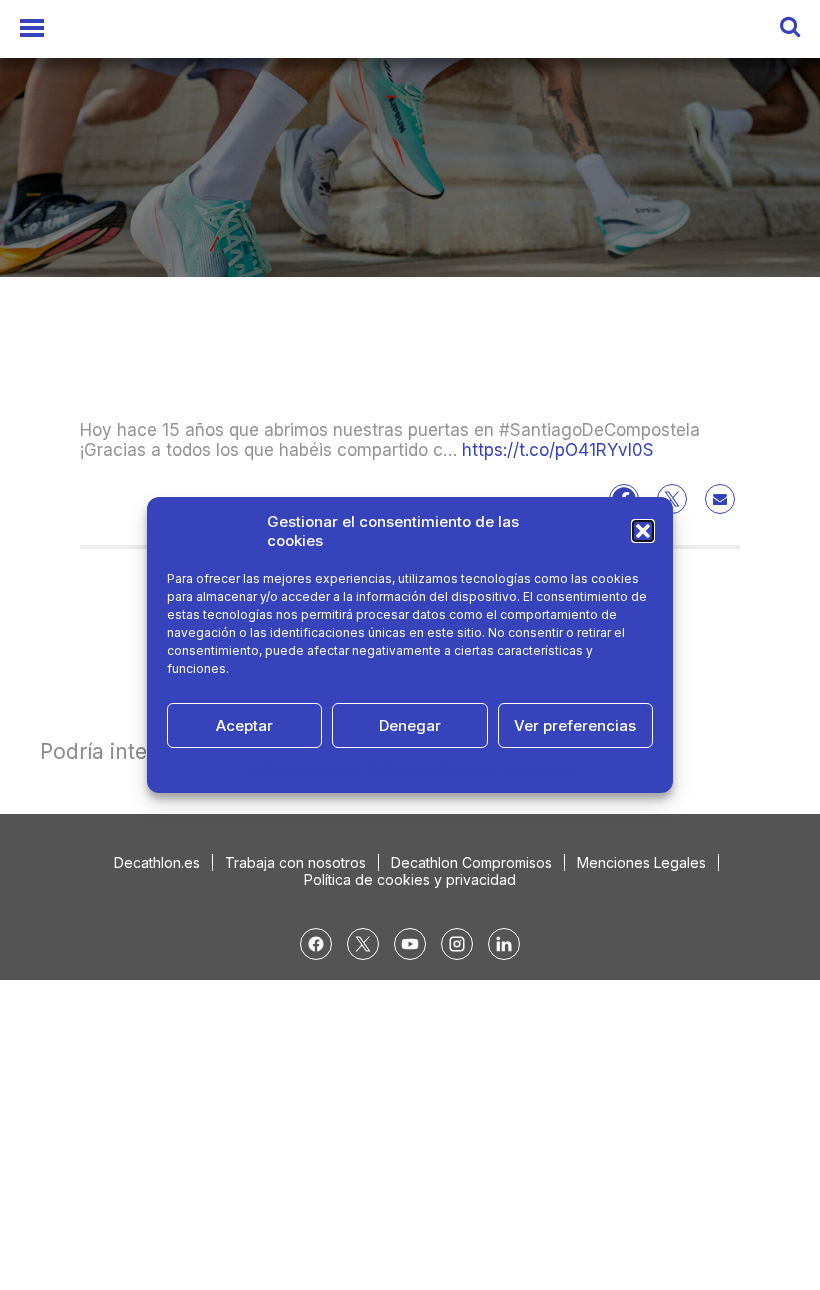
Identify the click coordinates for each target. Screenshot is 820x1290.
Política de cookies (302, 769)
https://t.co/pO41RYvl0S (558, 450)
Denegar (410, 725)
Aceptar (244, 725)
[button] (643, 531)
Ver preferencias (575, 725)
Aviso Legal (540, 769)
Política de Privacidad (432, 769)
